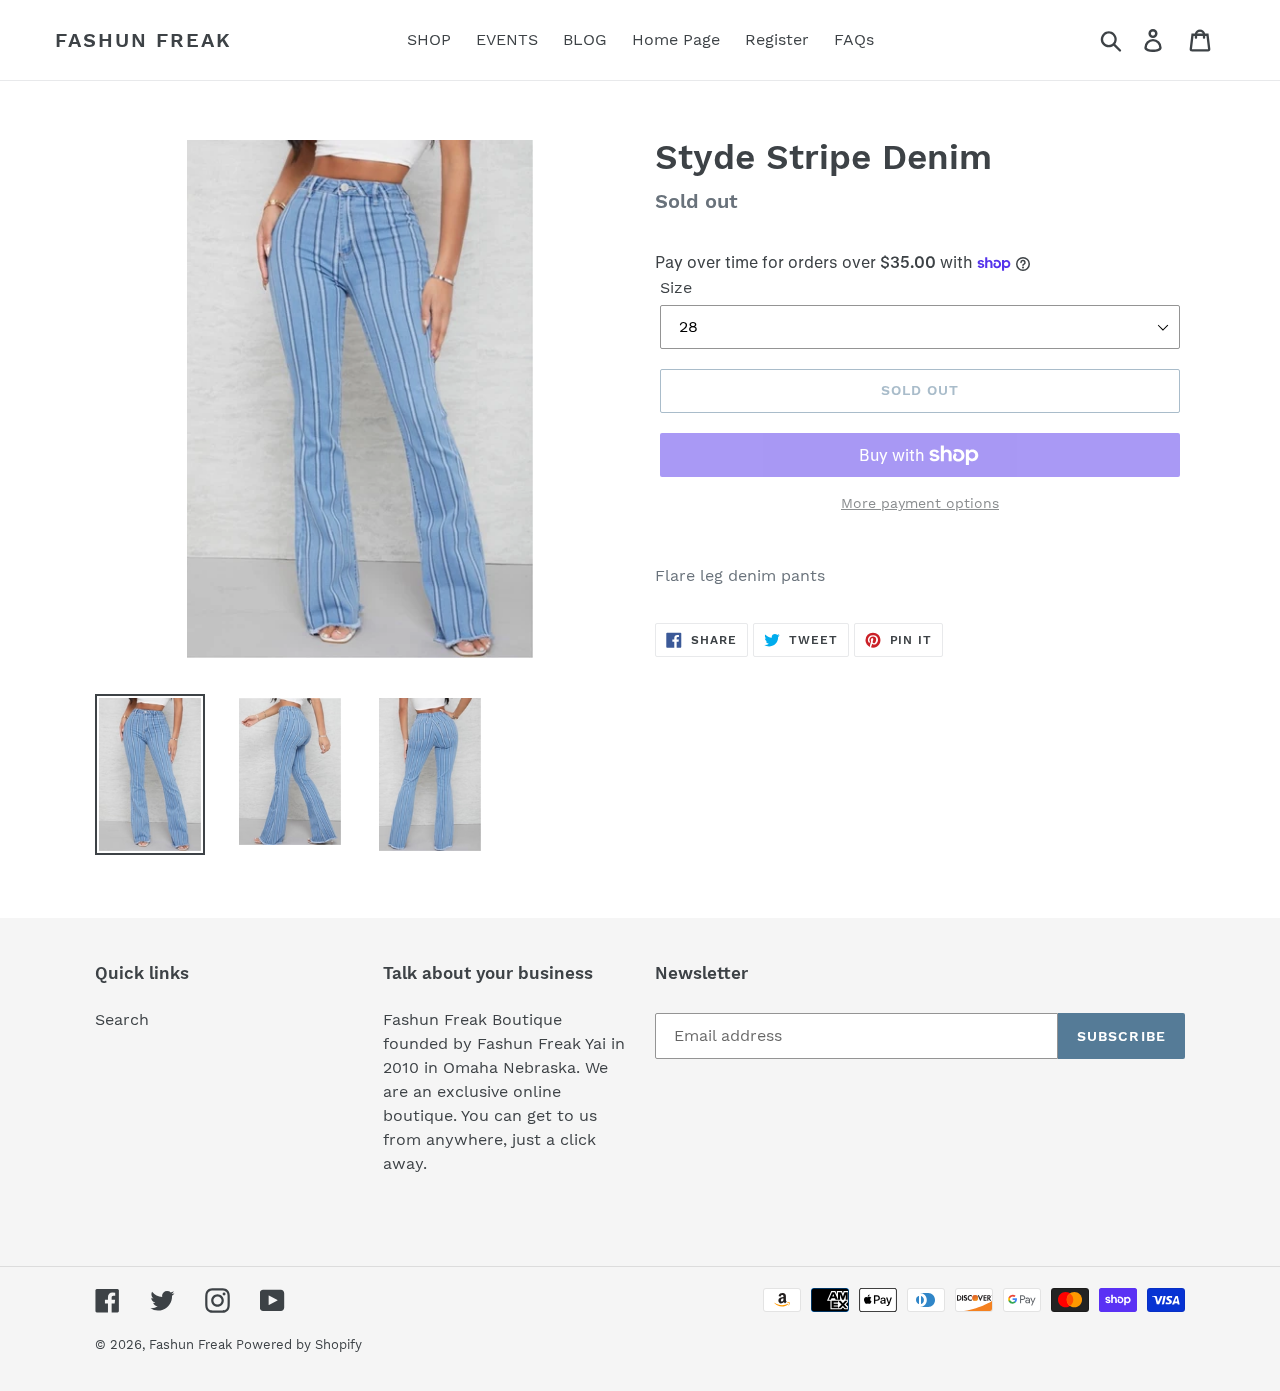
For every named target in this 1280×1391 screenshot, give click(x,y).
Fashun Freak (143, 40)
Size (676, 287)
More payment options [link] (920, 503)
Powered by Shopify (299, 1344)
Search (122, 1019)
